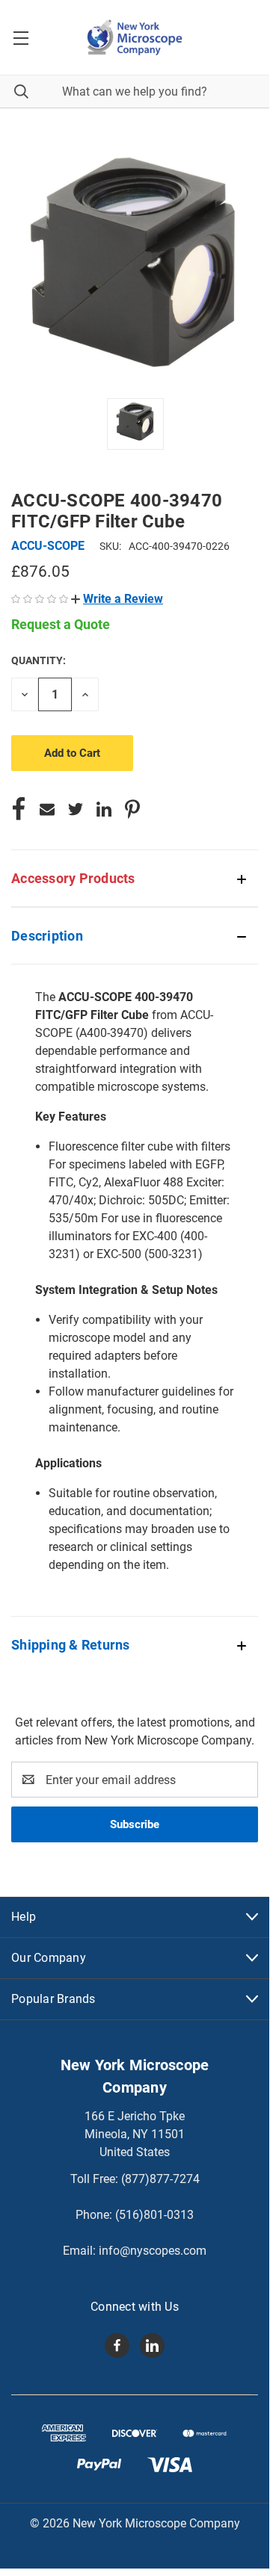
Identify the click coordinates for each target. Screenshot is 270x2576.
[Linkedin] (104, 809)
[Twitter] (76, 809)
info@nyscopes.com (153, 2251)
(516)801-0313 (154, 2215)
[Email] (47, 809)
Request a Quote (61, 624)
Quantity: (39, 660)
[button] (117, 599)
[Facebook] (19, 809)
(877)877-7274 (160, 2179)
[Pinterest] (132, 809)
